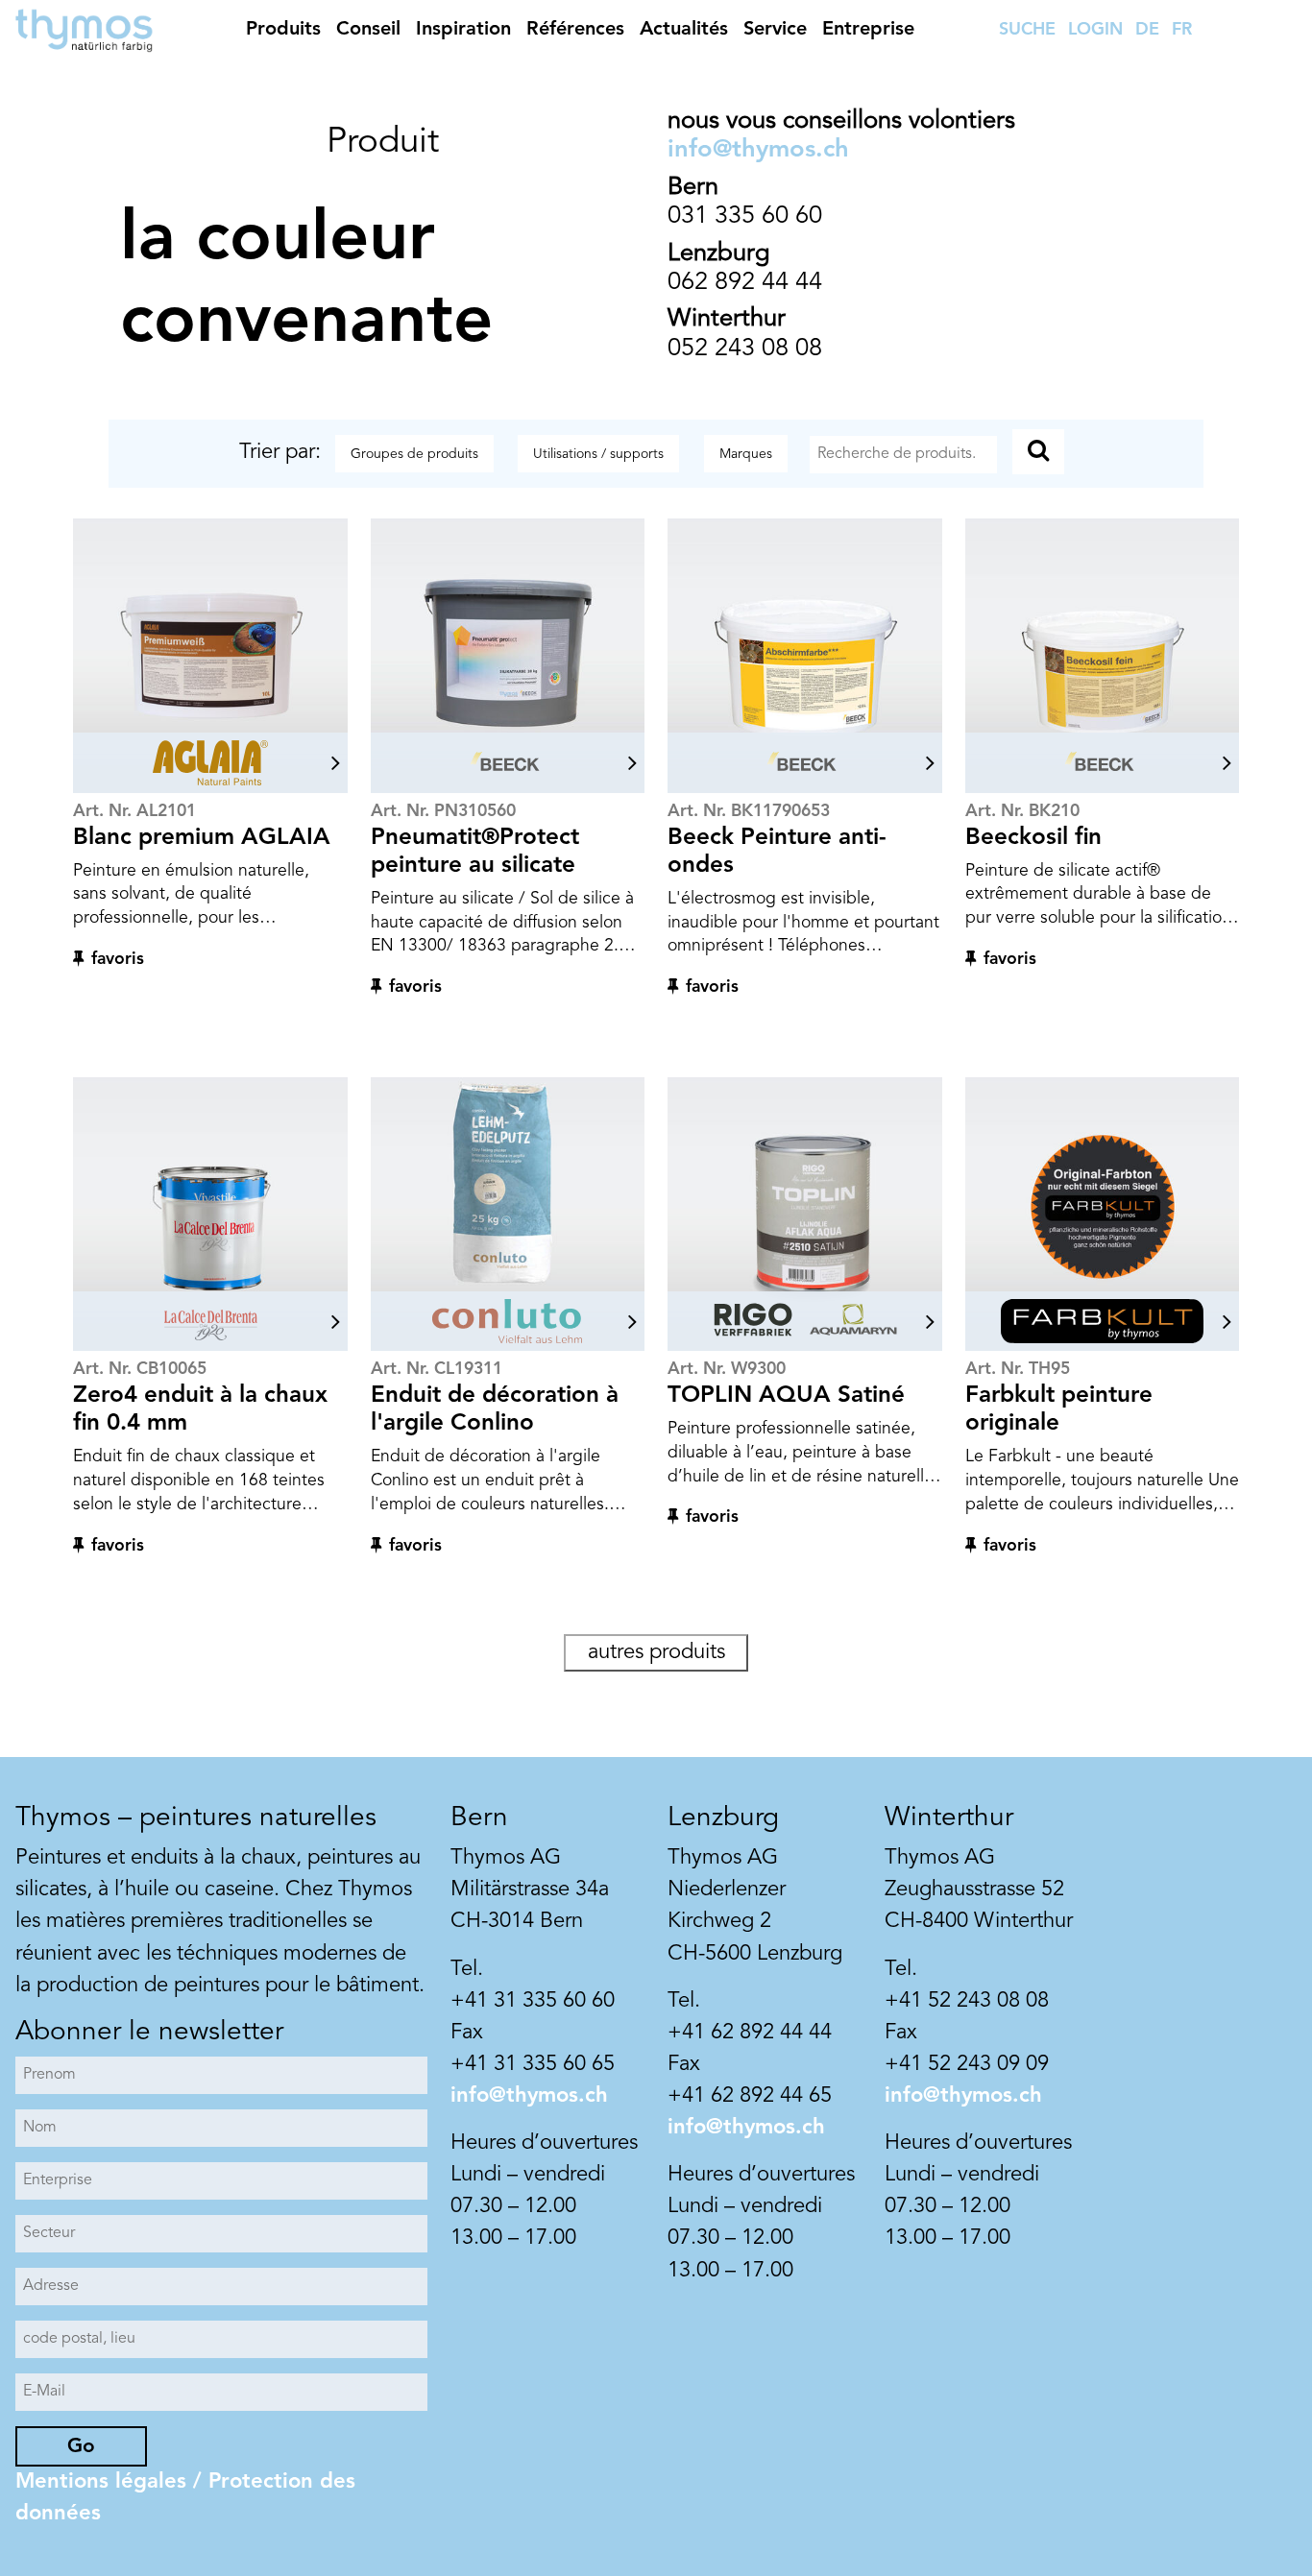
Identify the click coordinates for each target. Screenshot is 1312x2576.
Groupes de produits (414, 454)
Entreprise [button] (868, 30)
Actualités (684, 30)
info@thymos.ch (758, 150)
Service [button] (775, 30)
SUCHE (1027, 30)
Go (81, 2447)
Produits (283, 30)
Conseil (368, 30)
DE (1147, 30)
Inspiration (463, 30)
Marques (746, 454)
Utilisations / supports (598, 454)
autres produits (656, 1652)
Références (575, 30)
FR (1182, 30)
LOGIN (1095, 30)
